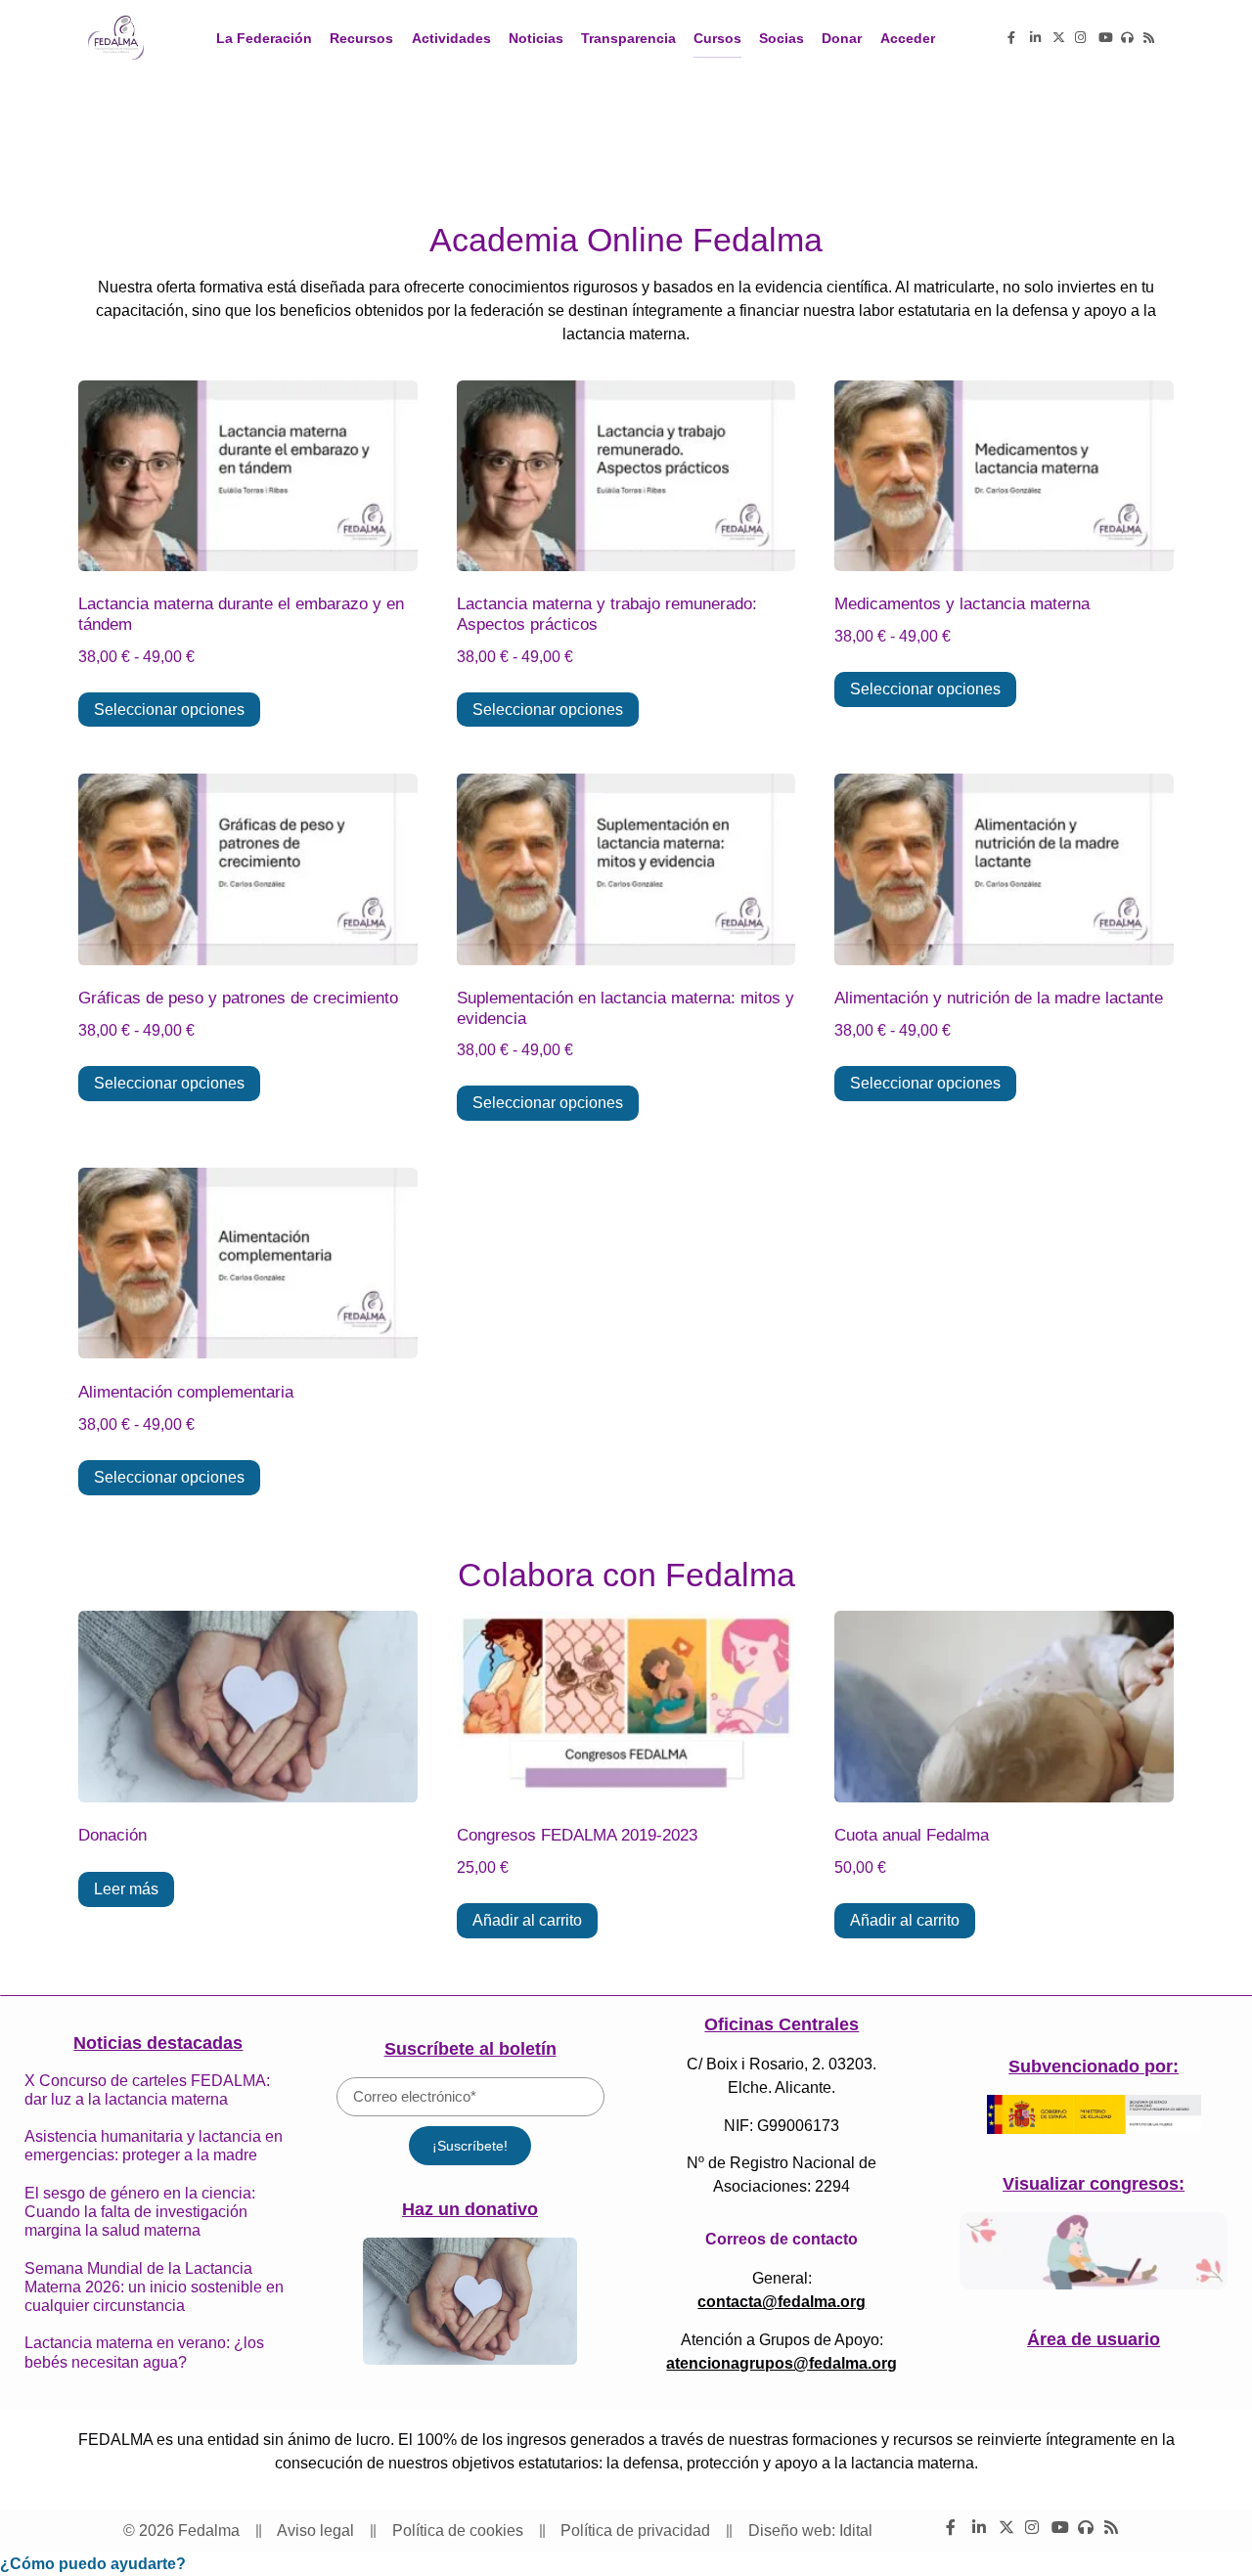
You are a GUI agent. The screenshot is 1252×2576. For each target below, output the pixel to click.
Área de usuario (1094, 2339)
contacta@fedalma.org (782, 2302)
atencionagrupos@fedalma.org (782, 2363)
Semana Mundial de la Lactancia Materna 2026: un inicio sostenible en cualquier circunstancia (154, 2287)
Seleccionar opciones (169, 710)
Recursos (361, 38)
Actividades (451, 38)
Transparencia (628, 38)
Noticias (536, 38)
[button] (93, 2564)
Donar (842, 38)
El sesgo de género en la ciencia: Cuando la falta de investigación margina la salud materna (140, 2212)
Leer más (126, 1889)
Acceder (908, 38)
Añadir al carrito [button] (527, 1920)
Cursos (717, 38)
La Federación (264, 38)
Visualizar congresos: (1094, 2184)
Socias (782, 38)
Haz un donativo (470, 2209)
